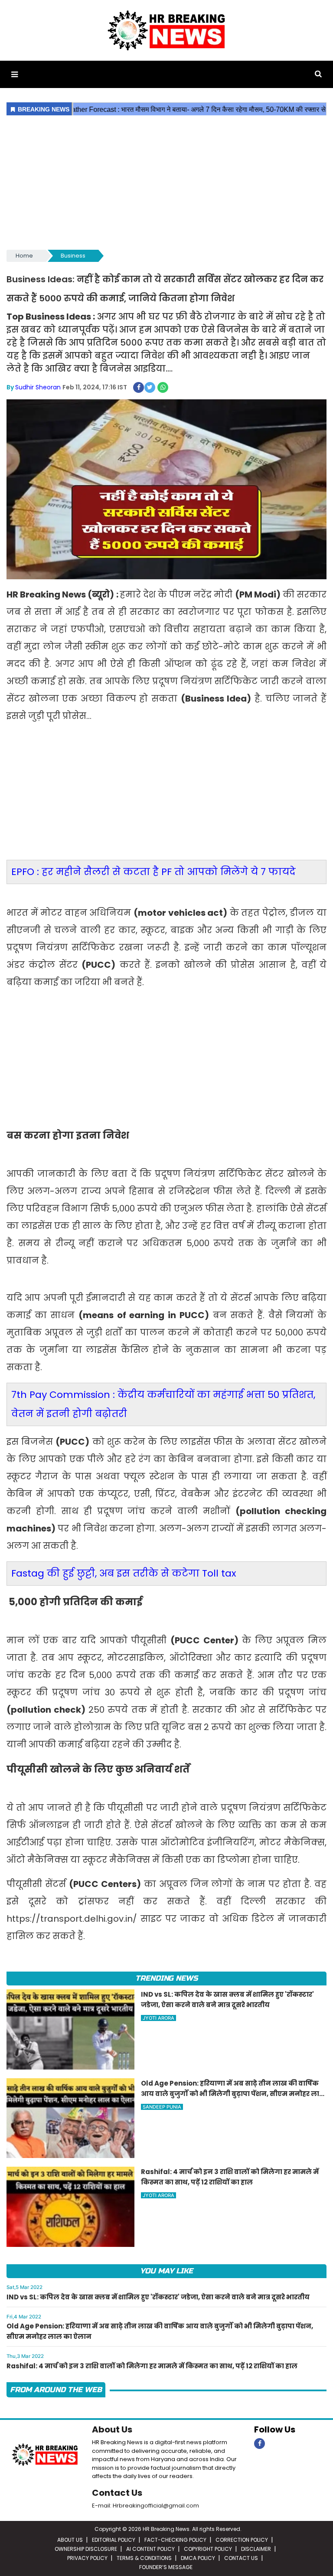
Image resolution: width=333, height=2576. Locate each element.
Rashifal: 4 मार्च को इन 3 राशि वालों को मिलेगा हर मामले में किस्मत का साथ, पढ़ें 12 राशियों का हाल (152, 2366)
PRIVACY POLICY (87, 2558)
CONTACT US (241, 2558)
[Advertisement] (166, 183)
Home (24, 256)
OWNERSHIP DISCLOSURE (86, 2549)
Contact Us (117, 2493)
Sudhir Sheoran (38, 387)
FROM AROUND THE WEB (56, 2390)
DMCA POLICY (198, 2558)
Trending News (166, 1978)
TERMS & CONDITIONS (144, 2558)
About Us (112, 2429)
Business (73, 256)
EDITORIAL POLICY (114, 2540)
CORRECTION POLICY (242, 2540)
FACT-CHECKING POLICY (175, 2540)
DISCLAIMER (256, 2549)
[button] (15, 74)
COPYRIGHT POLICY (208, 2549)
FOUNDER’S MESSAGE (166, 2567)
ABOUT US (70, 2540)
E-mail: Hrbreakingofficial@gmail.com (145, 2506)
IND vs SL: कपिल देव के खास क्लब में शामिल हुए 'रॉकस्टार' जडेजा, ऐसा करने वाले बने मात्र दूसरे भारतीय (158, 2297)
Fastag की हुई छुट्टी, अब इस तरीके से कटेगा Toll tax (124, 1573)
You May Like (166, 2271)
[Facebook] (260, 2444)
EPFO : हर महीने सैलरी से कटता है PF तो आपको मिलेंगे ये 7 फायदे (153, 872)
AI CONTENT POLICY (150, 2549)
